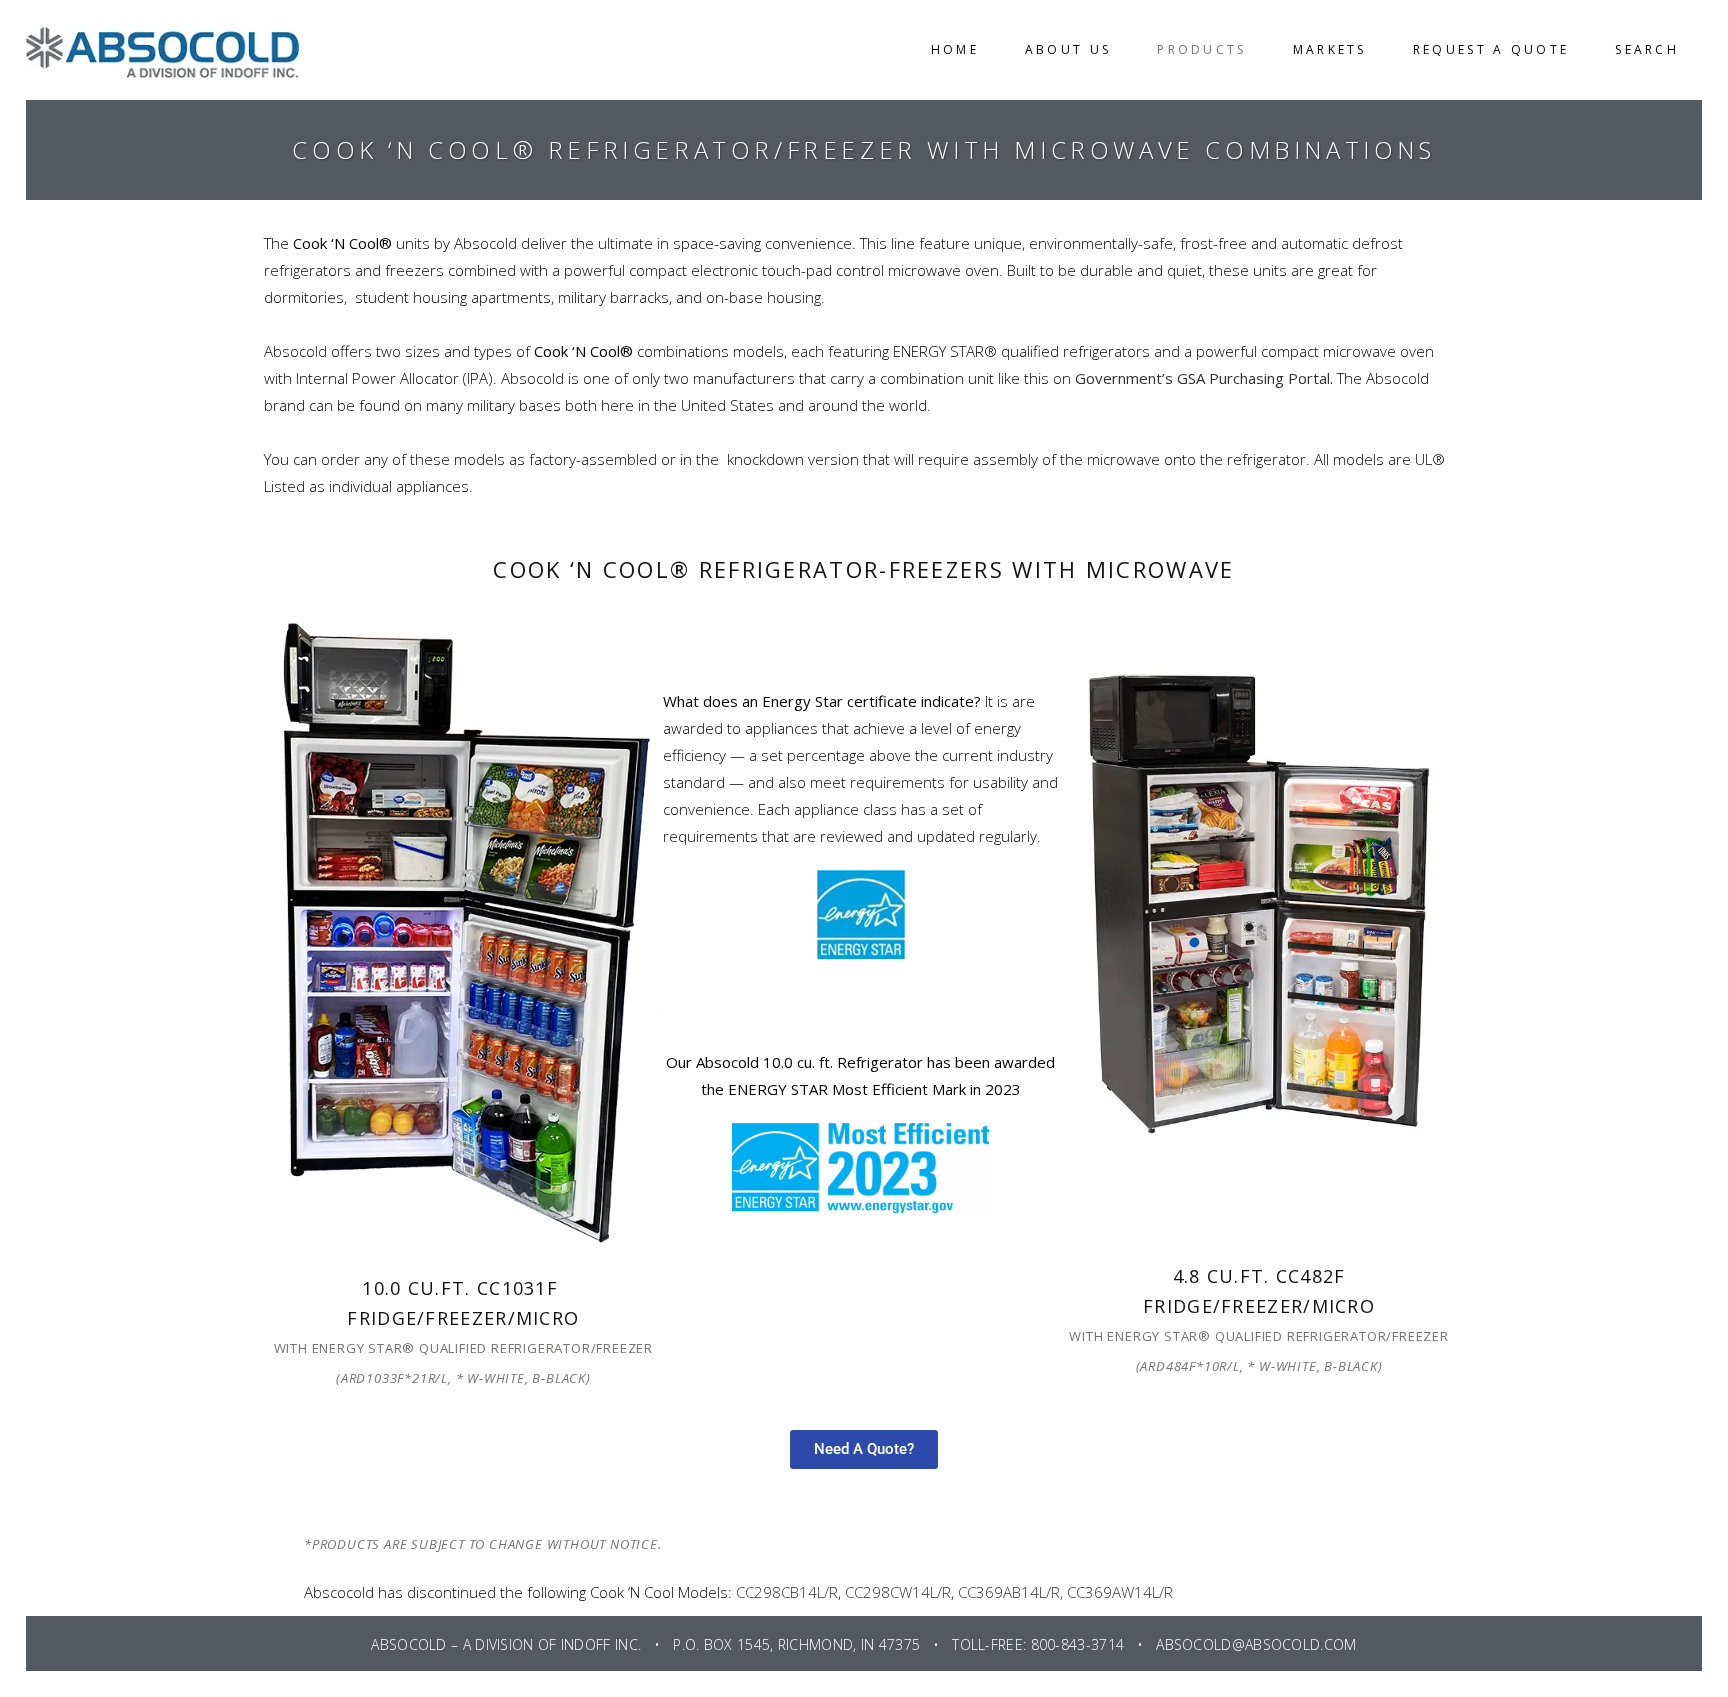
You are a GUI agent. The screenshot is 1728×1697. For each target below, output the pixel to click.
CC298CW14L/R (898, 1592)
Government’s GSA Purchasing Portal (1202, 378)
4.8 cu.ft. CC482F (1259, 1276)
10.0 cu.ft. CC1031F (463, 1288)
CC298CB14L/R (787, 1592)
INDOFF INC (599, 1644)
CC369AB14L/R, (1010, 1592)
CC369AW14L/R (1120, 1592)
